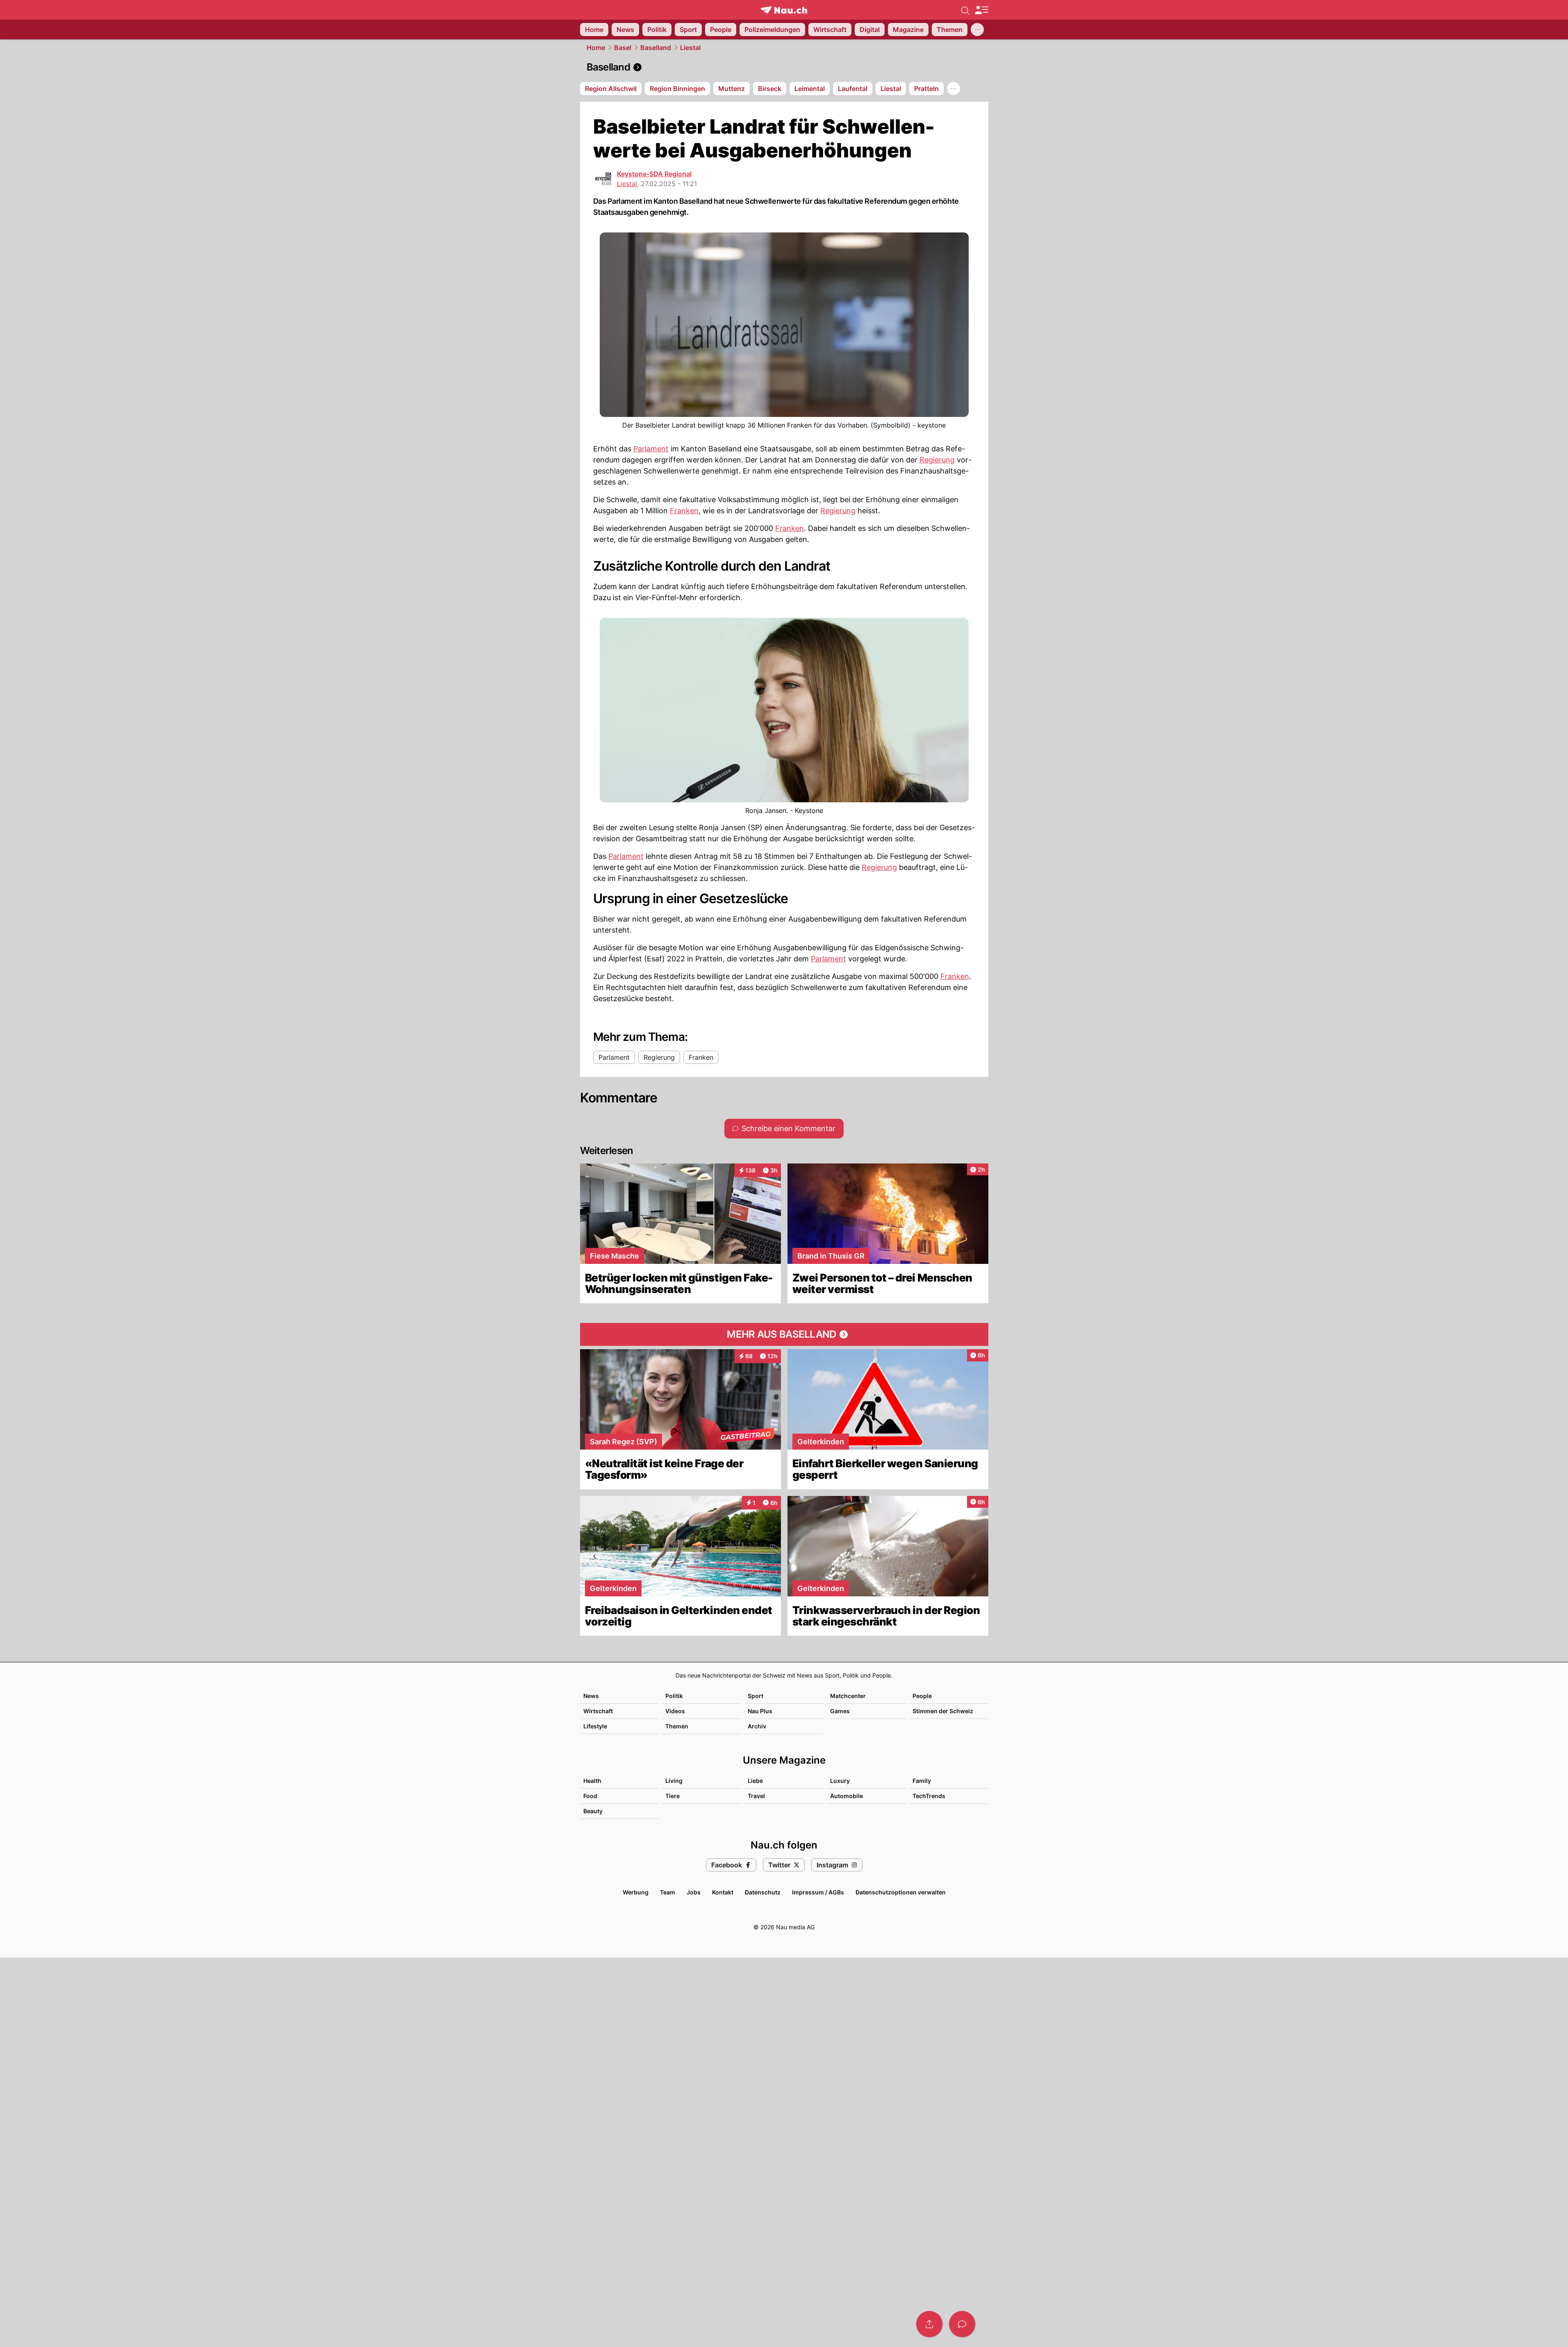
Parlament (651, 449)
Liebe (755, 1781)
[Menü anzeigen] (981, 10)
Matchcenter (848, 1696)
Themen (677, 1726)
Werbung (636, 1892)
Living (674, 1781)
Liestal (690, 48)
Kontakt (723, 1892)
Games (840, 1711)
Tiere (672, 1796)
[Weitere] (977, 30)
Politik (674, 1696)
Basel (623, 48)
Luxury (840, 1781)
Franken (684, 511)
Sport (756, 1696)
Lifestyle (595, 1726)
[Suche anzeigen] (965, 10)
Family (922, 1781)
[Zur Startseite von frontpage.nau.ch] (784, 10)
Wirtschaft (598, 1711)
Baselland (656, 48)
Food (590, 1796)
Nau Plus (760, 1711)
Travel (756, 1796)
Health (592, 1781)
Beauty (593, 1811)
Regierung (937, 460)
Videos (675, 1711)
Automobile (847, 1796)
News (591, 1696)
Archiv (757, 1726)
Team (668, 1892)
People (922, 1696)
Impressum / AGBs (818, 1892)
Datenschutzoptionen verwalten (901, 1892)
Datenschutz (763, 1892)
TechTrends (929, 1796)
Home (596, 48)
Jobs (694, 1892)
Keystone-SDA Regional (654, 174)
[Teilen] (929, 2324)
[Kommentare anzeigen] (962, 2324)
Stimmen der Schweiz (943, 1711)
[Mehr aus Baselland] (784, 1334)
